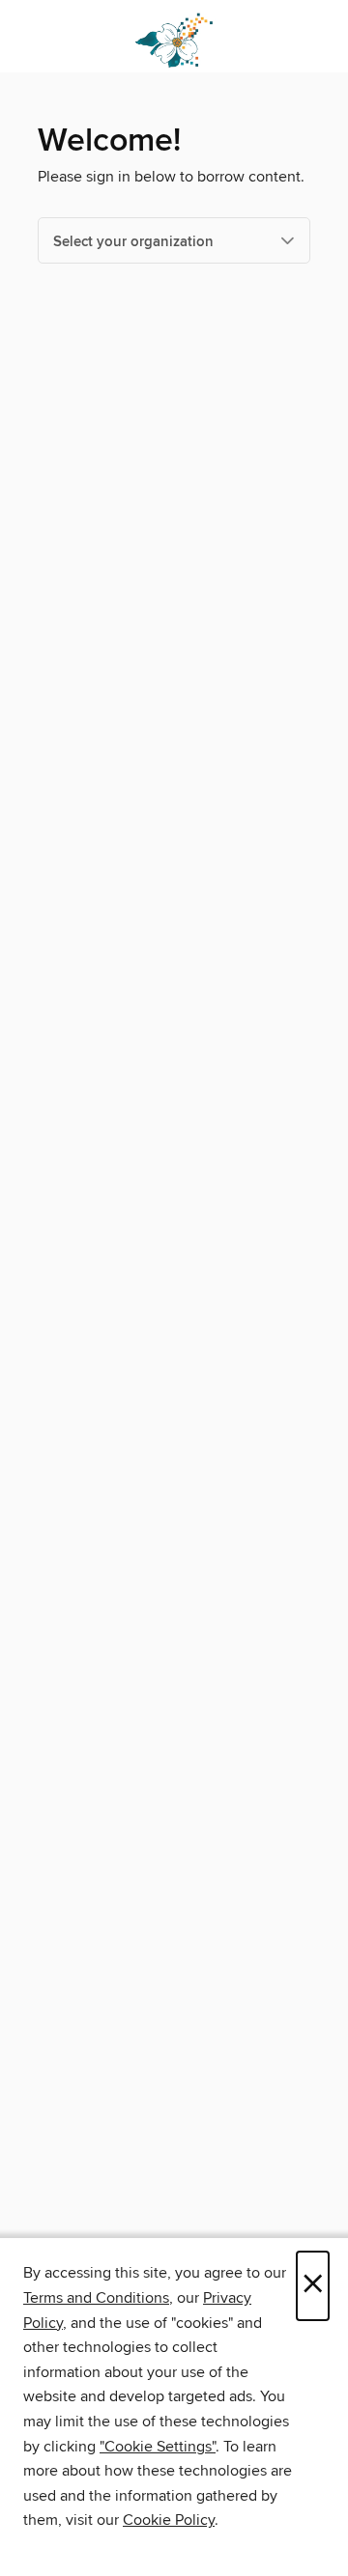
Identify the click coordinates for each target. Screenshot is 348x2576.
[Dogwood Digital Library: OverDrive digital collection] (174, 41)
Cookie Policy (169, 2520)
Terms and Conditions (96, 2298)
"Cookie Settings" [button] (158, 2447)
